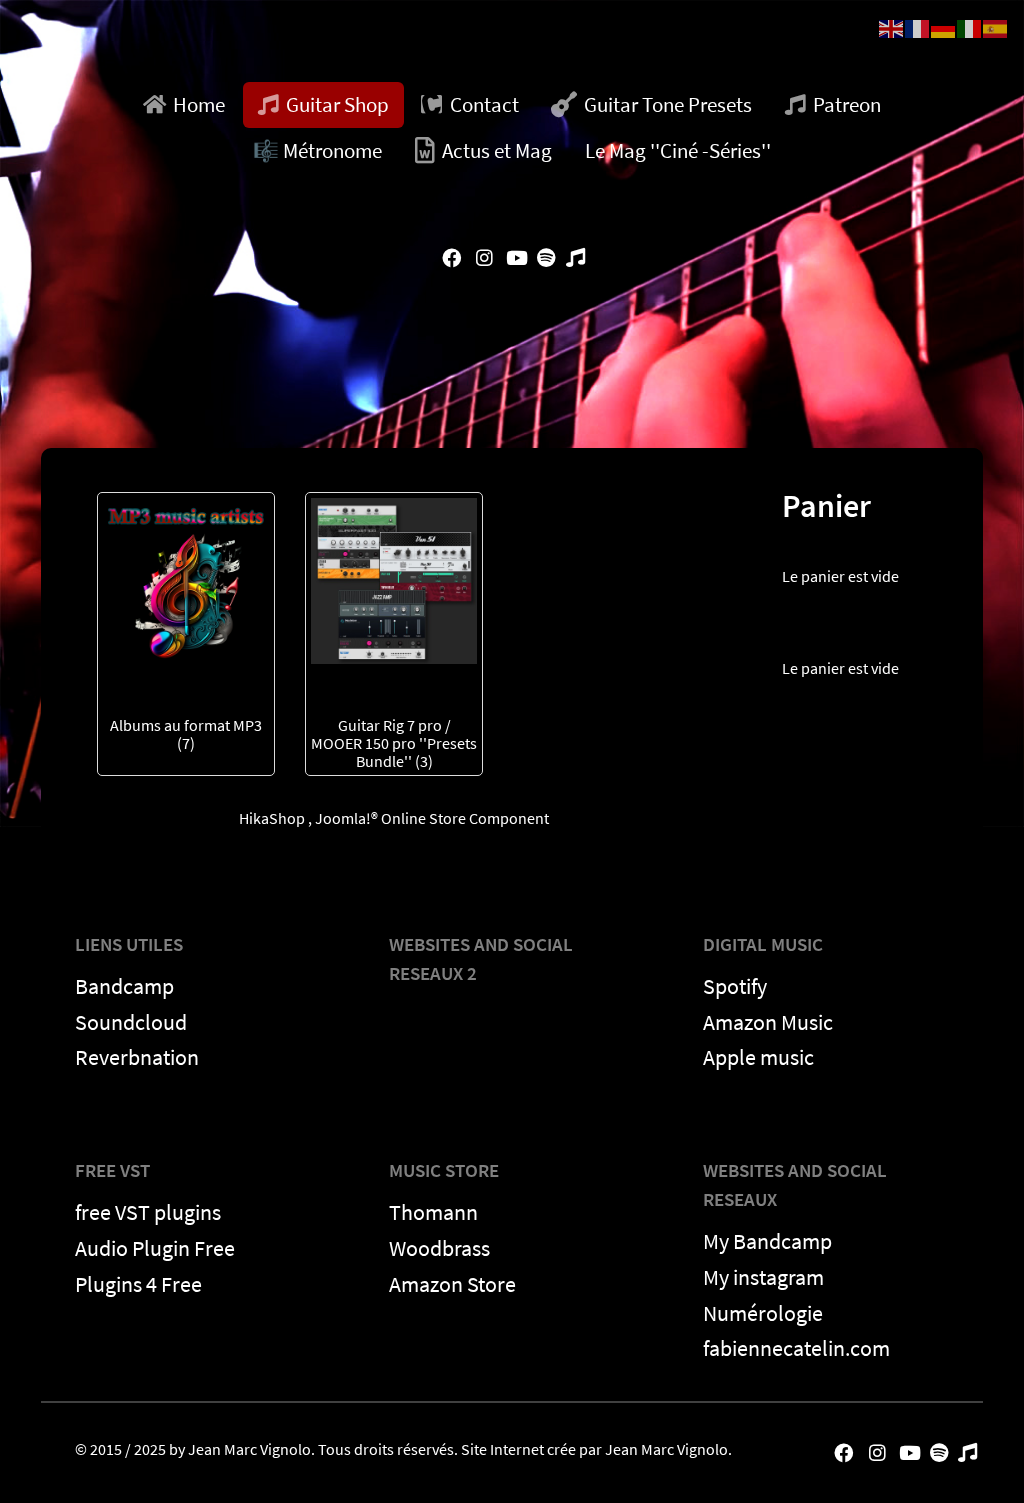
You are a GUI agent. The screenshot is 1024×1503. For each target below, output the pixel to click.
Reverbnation (137, 1057)
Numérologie (763, 1313)
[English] (892, 27)
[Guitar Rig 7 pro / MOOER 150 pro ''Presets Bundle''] (394, 579)
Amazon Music (768, 1022)
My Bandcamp (767, 1241)
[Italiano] (970, 27)
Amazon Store (452, 1284)
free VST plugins (148, 1212)
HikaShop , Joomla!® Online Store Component (394, 818)
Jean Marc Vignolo (249, 1449)
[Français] (918, 27)
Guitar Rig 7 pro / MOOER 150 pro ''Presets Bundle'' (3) (394, 743)
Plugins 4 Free (138, 1284)
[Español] (996, 27)
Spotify (735, 986)
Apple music (758, 1057)
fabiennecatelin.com (796, 1348)
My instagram (763, 1277)
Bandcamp (124, 986)
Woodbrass (439, 1248)
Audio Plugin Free (155, 1248)
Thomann (433, 1212)
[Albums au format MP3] (186, 579)
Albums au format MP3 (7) (186, 734)
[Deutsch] (944, 27)
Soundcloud (131, 1022)
